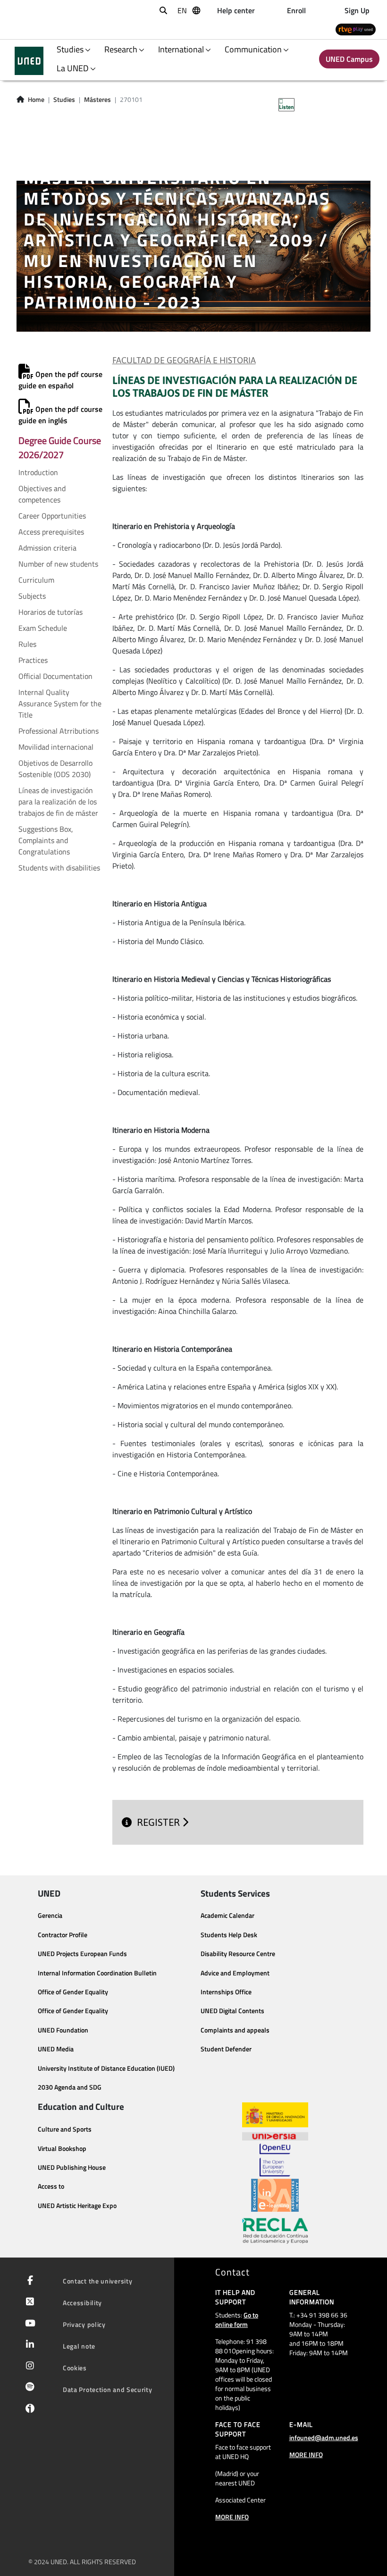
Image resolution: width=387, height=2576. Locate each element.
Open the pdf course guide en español (60, 380)
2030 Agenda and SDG (70, 2087)
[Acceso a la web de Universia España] (275, 2135)
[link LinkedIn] (28, 2345)
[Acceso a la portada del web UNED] (29, 61)
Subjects (32, 596)
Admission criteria (47, 548)
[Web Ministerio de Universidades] (275, 2115)
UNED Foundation (63, 2030)
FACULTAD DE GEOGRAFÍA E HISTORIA (184, 360)
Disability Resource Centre (238, 1954)
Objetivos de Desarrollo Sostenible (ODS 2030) (55, 769)
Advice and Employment (235, 1973)
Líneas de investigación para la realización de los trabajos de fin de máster (58, 802)
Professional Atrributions (59, 731)
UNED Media (56, 2049)
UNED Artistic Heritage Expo (77, 2206)
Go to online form (237, 2320)
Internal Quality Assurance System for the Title (60, 703)
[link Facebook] (28, 2281)
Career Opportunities (52, 516)
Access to (51, 2186)
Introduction (38, 472)
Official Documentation (55, 676)
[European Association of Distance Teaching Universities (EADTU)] (275, 2195)
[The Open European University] (275, 2160)
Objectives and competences (42, 494)
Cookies (75, 2368)
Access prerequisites (51, 532)
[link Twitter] (28, 2302)
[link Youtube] (28, 2324)
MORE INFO (232, 2517)
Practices (33, 660)
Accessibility (82, 2303)
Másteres (97, 100)
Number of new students (58, 564)
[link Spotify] (28, 2388)
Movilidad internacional (56, 747)
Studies (64, 100)
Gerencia (50, 1915)
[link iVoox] (28, 2411)
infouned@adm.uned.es (324, 2438)
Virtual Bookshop (62, 2149)
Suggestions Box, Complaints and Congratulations (46, 840)
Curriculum (36, 580)
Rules (27, 644)
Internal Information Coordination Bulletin (97, 1973)
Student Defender (226, 2049)
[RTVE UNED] (356, 29)
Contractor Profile (63, 1935)
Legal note (79, 2346)
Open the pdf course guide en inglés (60, 415)
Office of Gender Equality (73, 1992)
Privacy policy (84, 2324)
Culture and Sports (65, 2129)
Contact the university (97, 2281)
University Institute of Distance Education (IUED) (106, 2068)
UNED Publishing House (72, 2167)
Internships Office (226, 1992)
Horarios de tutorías (50, 612)
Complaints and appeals (235, 2030)
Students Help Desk (229, 1935)
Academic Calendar (227, 1915)
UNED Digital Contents (232, 2011)
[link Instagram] (28, 2367)
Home (36, 100)
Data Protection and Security (108, 2389)
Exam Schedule (43, 628)
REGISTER (160, 1822)
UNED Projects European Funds (82, 1954)
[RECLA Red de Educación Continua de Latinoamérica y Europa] (275, 2230)
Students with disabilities (59, 868)
